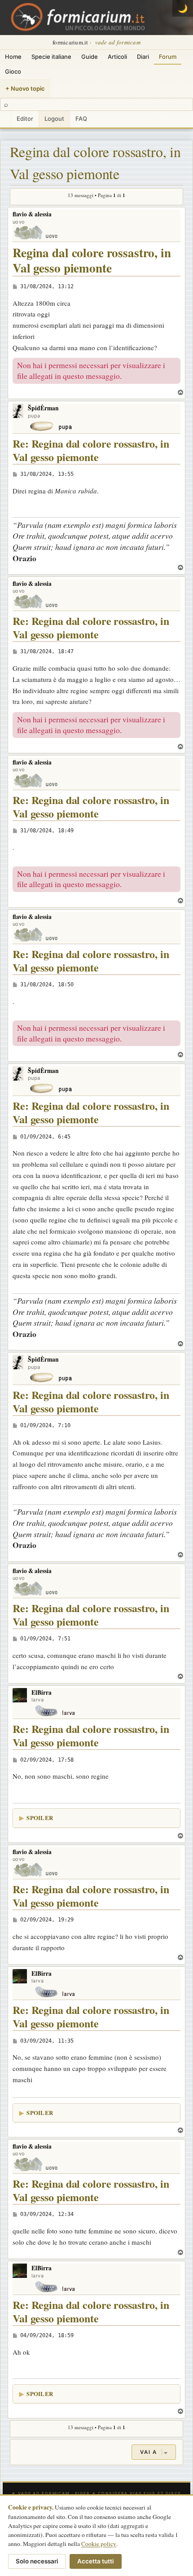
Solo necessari (37, 2561)
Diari (143, 57)
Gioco (13, 71)
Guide (90, 57)
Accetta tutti (96, 2561)
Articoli (117, 57)
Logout (54, 119)
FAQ (81, 119)
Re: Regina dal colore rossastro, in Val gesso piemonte (91, 451)
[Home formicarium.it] (96, 18)
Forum (168, 57)
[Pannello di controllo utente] (5, 119)
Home (13, 57)
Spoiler (40, 1818)
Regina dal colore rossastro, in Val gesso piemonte (95, 163)
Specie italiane (51, 57)
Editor (25, 119)
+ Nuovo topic (25, 88)
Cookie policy (99, 2544)
